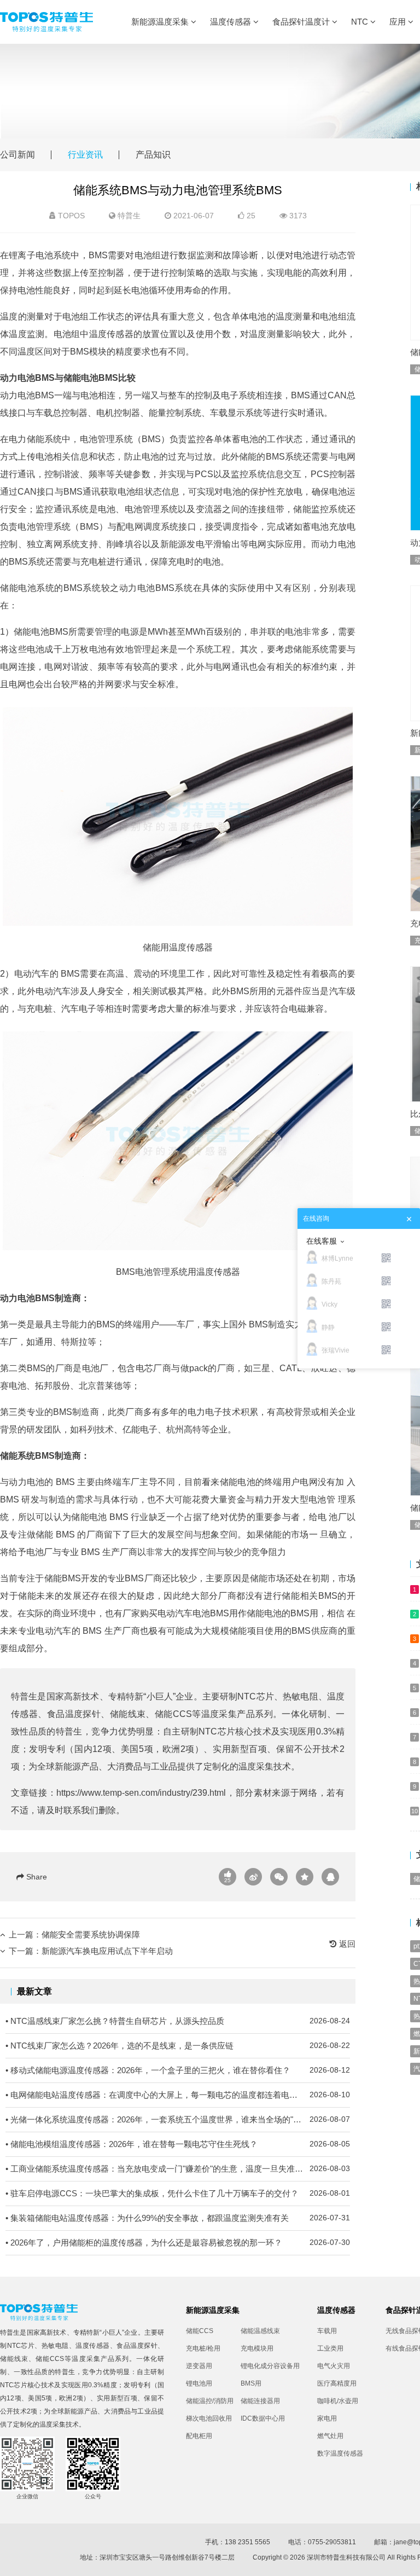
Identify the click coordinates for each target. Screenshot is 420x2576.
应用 (399, 22)
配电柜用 (199, 2436)
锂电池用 (199, 2383)
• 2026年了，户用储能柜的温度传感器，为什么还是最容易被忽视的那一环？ (178, 2243)
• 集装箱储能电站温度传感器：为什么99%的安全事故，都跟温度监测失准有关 (178, 2218)
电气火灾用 (334, 2366)
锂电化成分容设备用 (268, 2366)
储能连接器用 (260, 2401)
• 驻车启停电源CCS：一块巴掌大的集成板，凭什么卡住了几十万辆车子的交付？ (178, 2193)
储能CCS (173, 1714)
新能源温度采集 (161, 22)
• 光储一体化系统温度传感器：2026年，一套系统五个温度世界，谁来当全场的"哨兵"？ (178, 2119)
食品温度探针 (74, 1714)
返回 (346, 1944)
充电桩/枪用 (203, 2348)
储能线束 (128, 1714)
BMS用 (251, 2383)
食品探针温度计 (302, 22)
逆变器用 (199, 2366)
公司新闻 (17, 155)
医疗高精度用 (337, 2383)
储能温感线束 (260, 2331)
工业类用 (330, 2348)
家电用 (327, 2418)
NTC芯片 (256, 1696)
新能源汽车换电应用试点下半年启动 (107, 1951)
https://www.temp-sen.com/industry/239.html (141, 1793)
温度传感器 (232, 22)
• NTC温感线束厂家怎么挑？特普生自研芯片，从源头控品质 (178, 2021)
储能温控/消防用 (210, 2401)
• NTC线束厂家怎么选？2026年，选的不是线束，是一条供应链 (178, 2046)
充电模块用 (257, 2348)
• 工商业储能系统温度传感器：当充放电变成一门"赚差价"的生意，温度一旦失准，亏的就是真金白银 (178, 2169)
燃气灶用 (330, 2436)
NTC (361, 22)
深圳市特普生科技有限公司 (346, 2557)
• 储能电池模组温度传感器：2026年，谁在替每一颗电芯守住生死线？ (178, 2144)
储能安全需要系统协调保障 (91, 1934)
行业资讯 (85, 155)
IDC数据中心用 (263, 2418)
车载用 (327, 2331)
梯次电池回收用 (209, 2418)
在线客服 (322, 1241)
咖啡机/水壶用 (338, 2401)
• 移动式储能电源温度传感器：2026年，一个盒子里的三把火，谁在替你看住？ (178, 2070)
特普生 (129, 216)
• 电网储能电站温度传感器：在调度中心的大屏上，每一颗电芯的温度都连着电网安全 (178, 2095)
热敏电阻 (301, 1696)
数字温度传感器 (340, 2453)
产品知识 (153, 155)
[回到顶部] (406, 2562)
